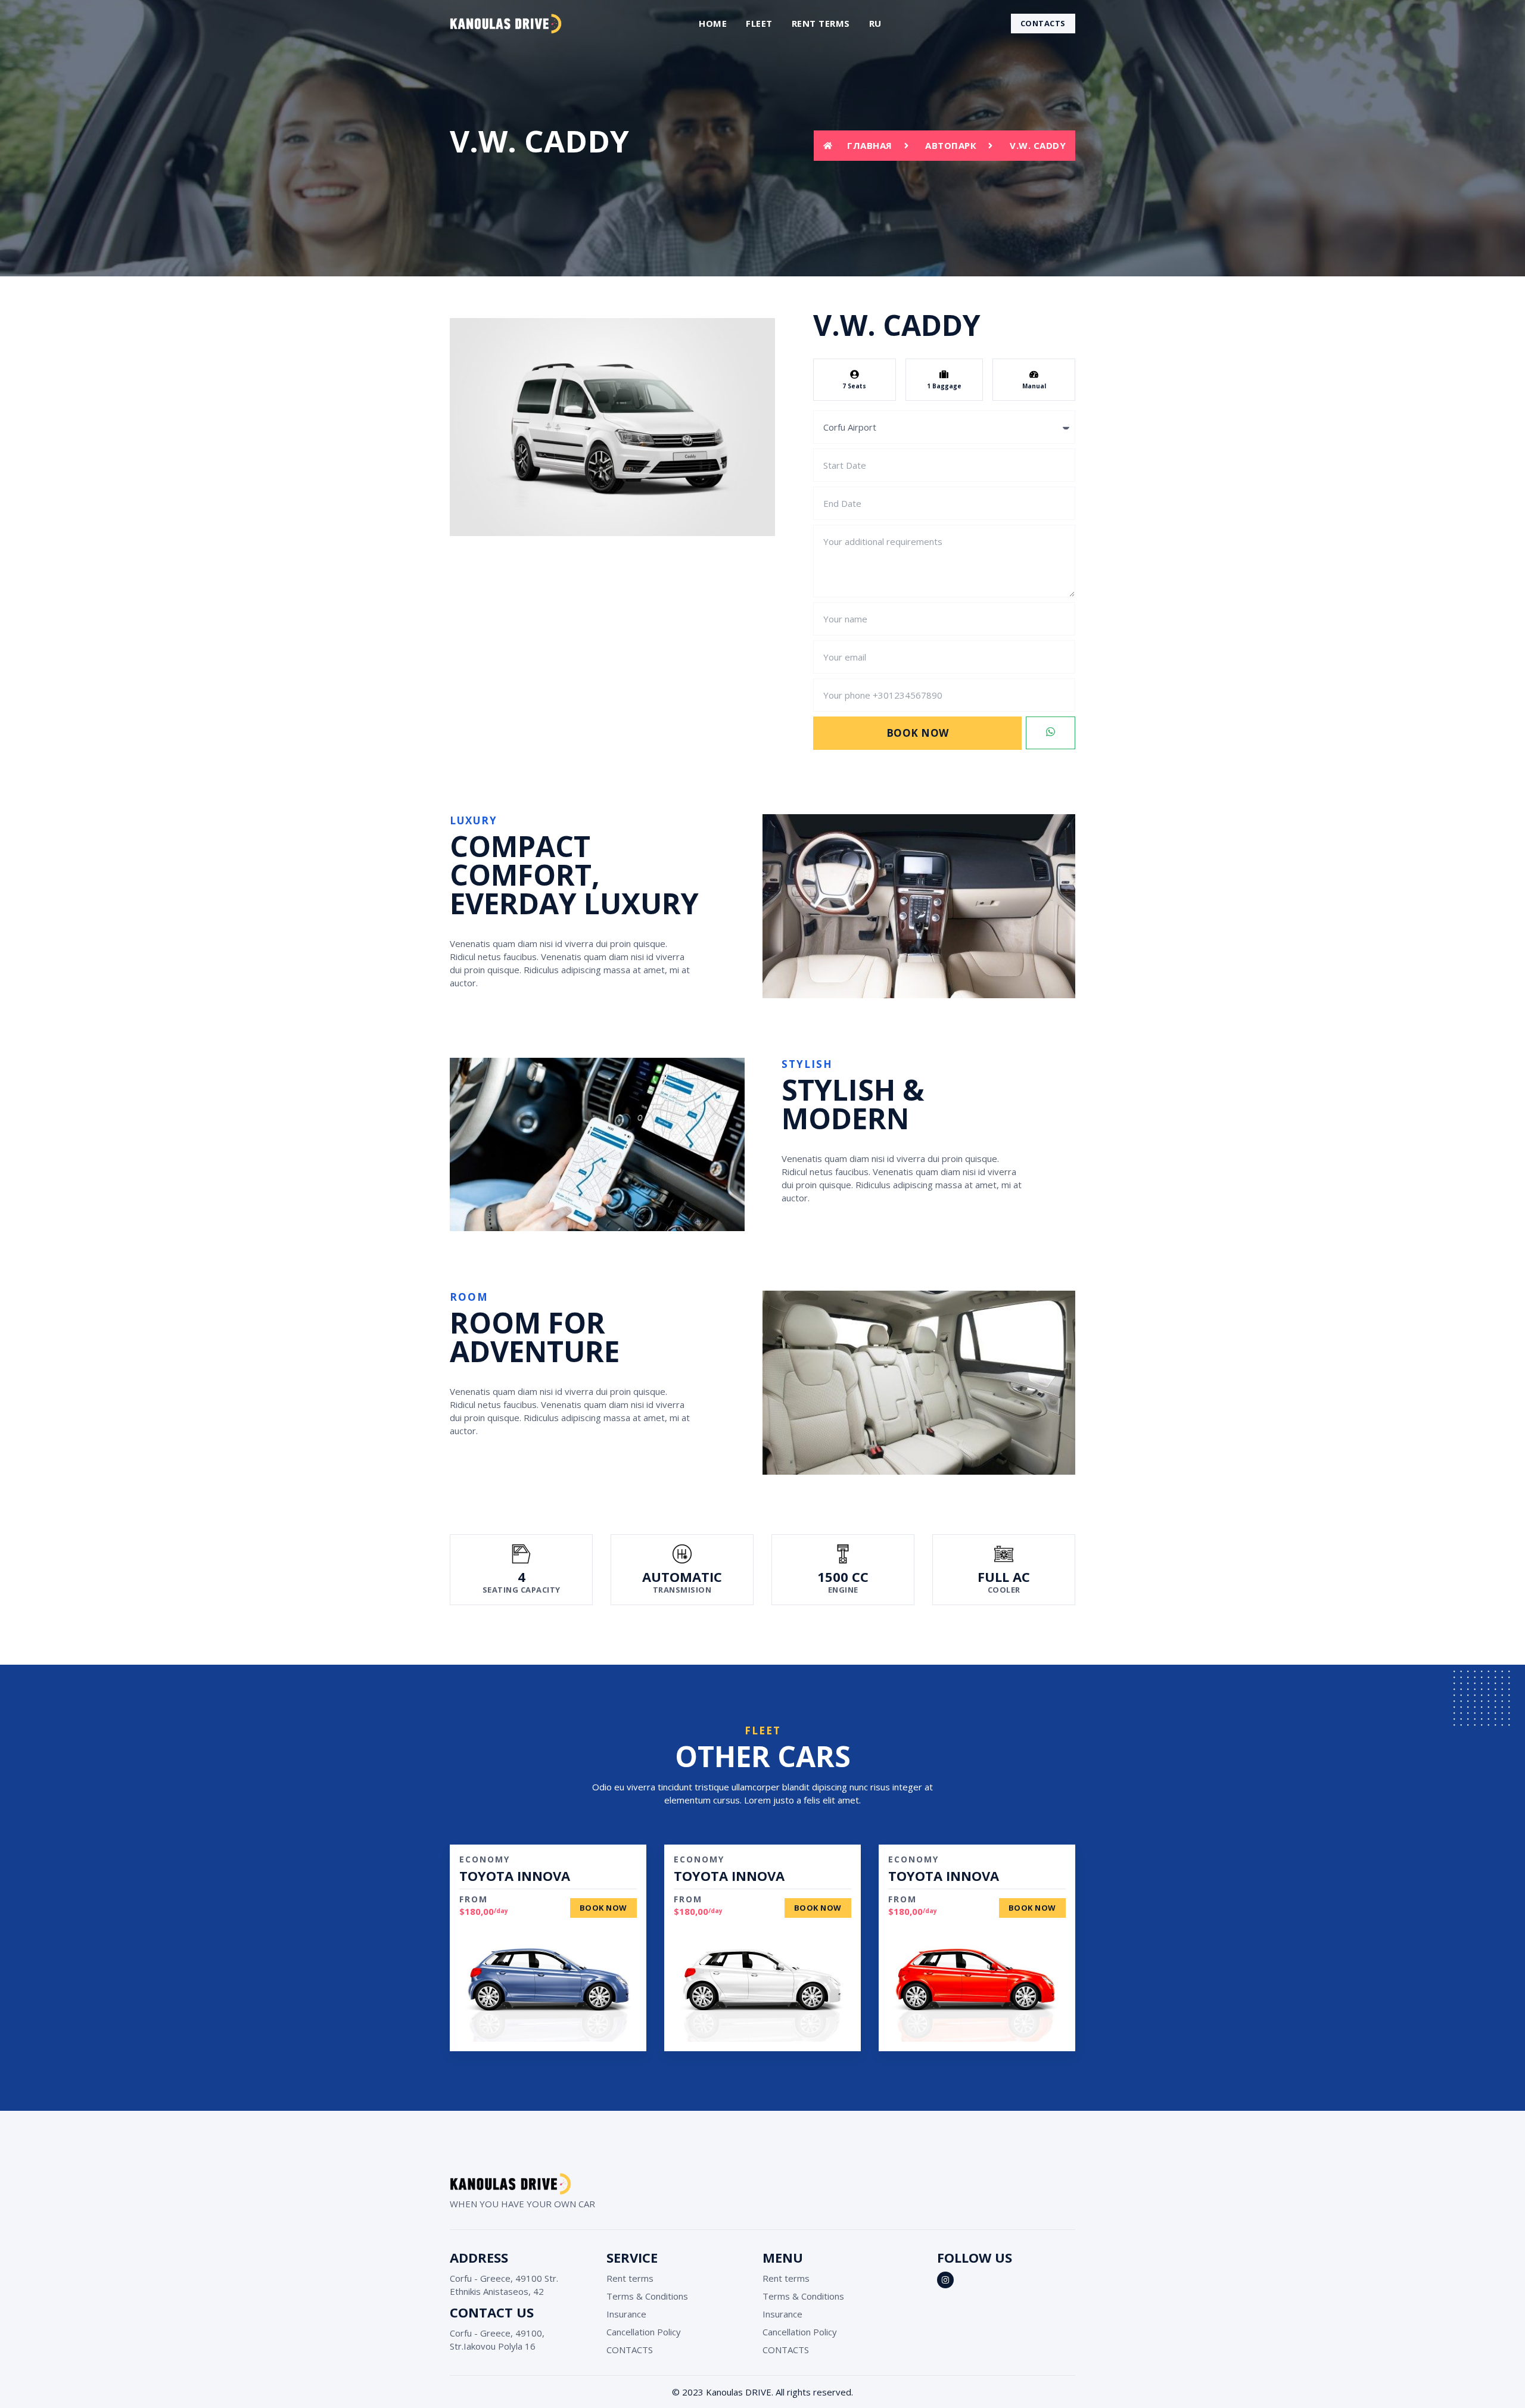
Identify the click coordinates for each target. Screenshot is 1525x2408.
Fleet (759, 23)
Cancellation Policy (644, 2332)
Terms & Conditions (647, 2296)
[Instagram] (945, 2280)
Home (713, 23)
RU (875, 23)
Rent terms (821, 23)
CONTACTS (630, 2350)
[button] (1043, 24)
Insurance (626, 2314)
